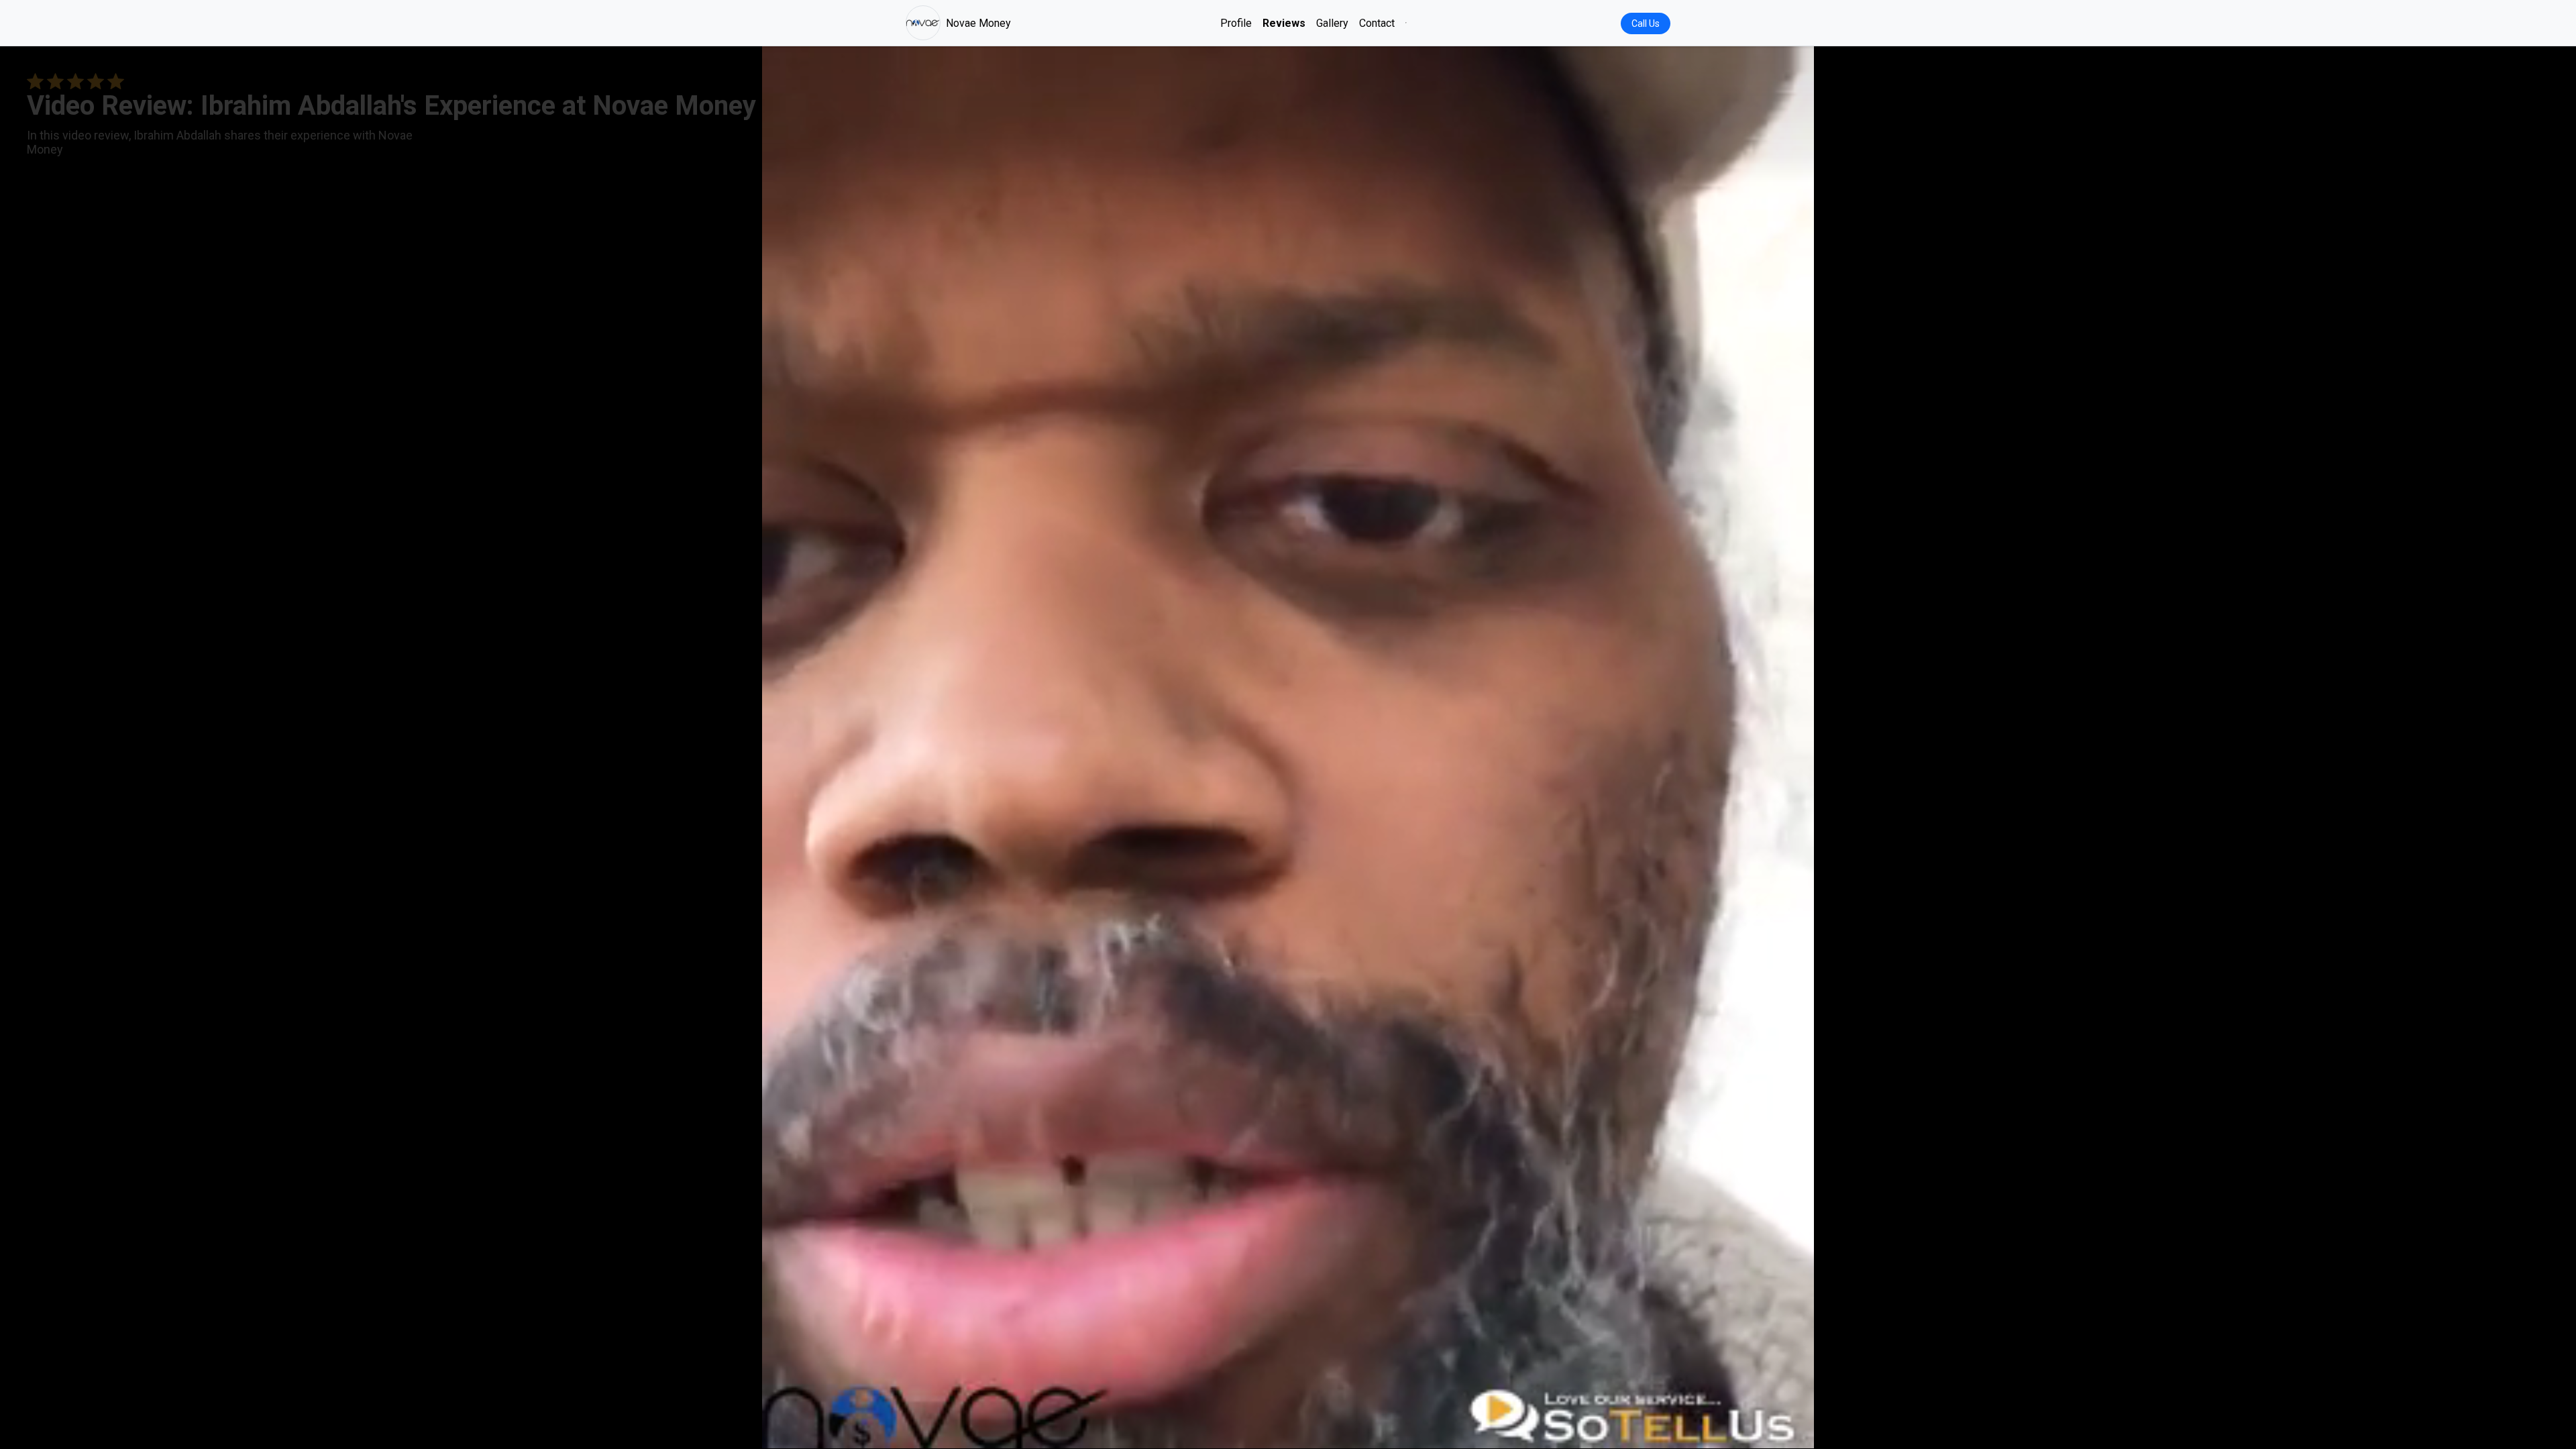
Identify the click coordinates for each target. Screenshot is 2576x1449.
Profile (1236, 23)
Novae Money (978, 23)
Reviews (1284, 23)
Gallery (1332, 23)
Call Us (1646, 23)
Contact (1377, 23)
